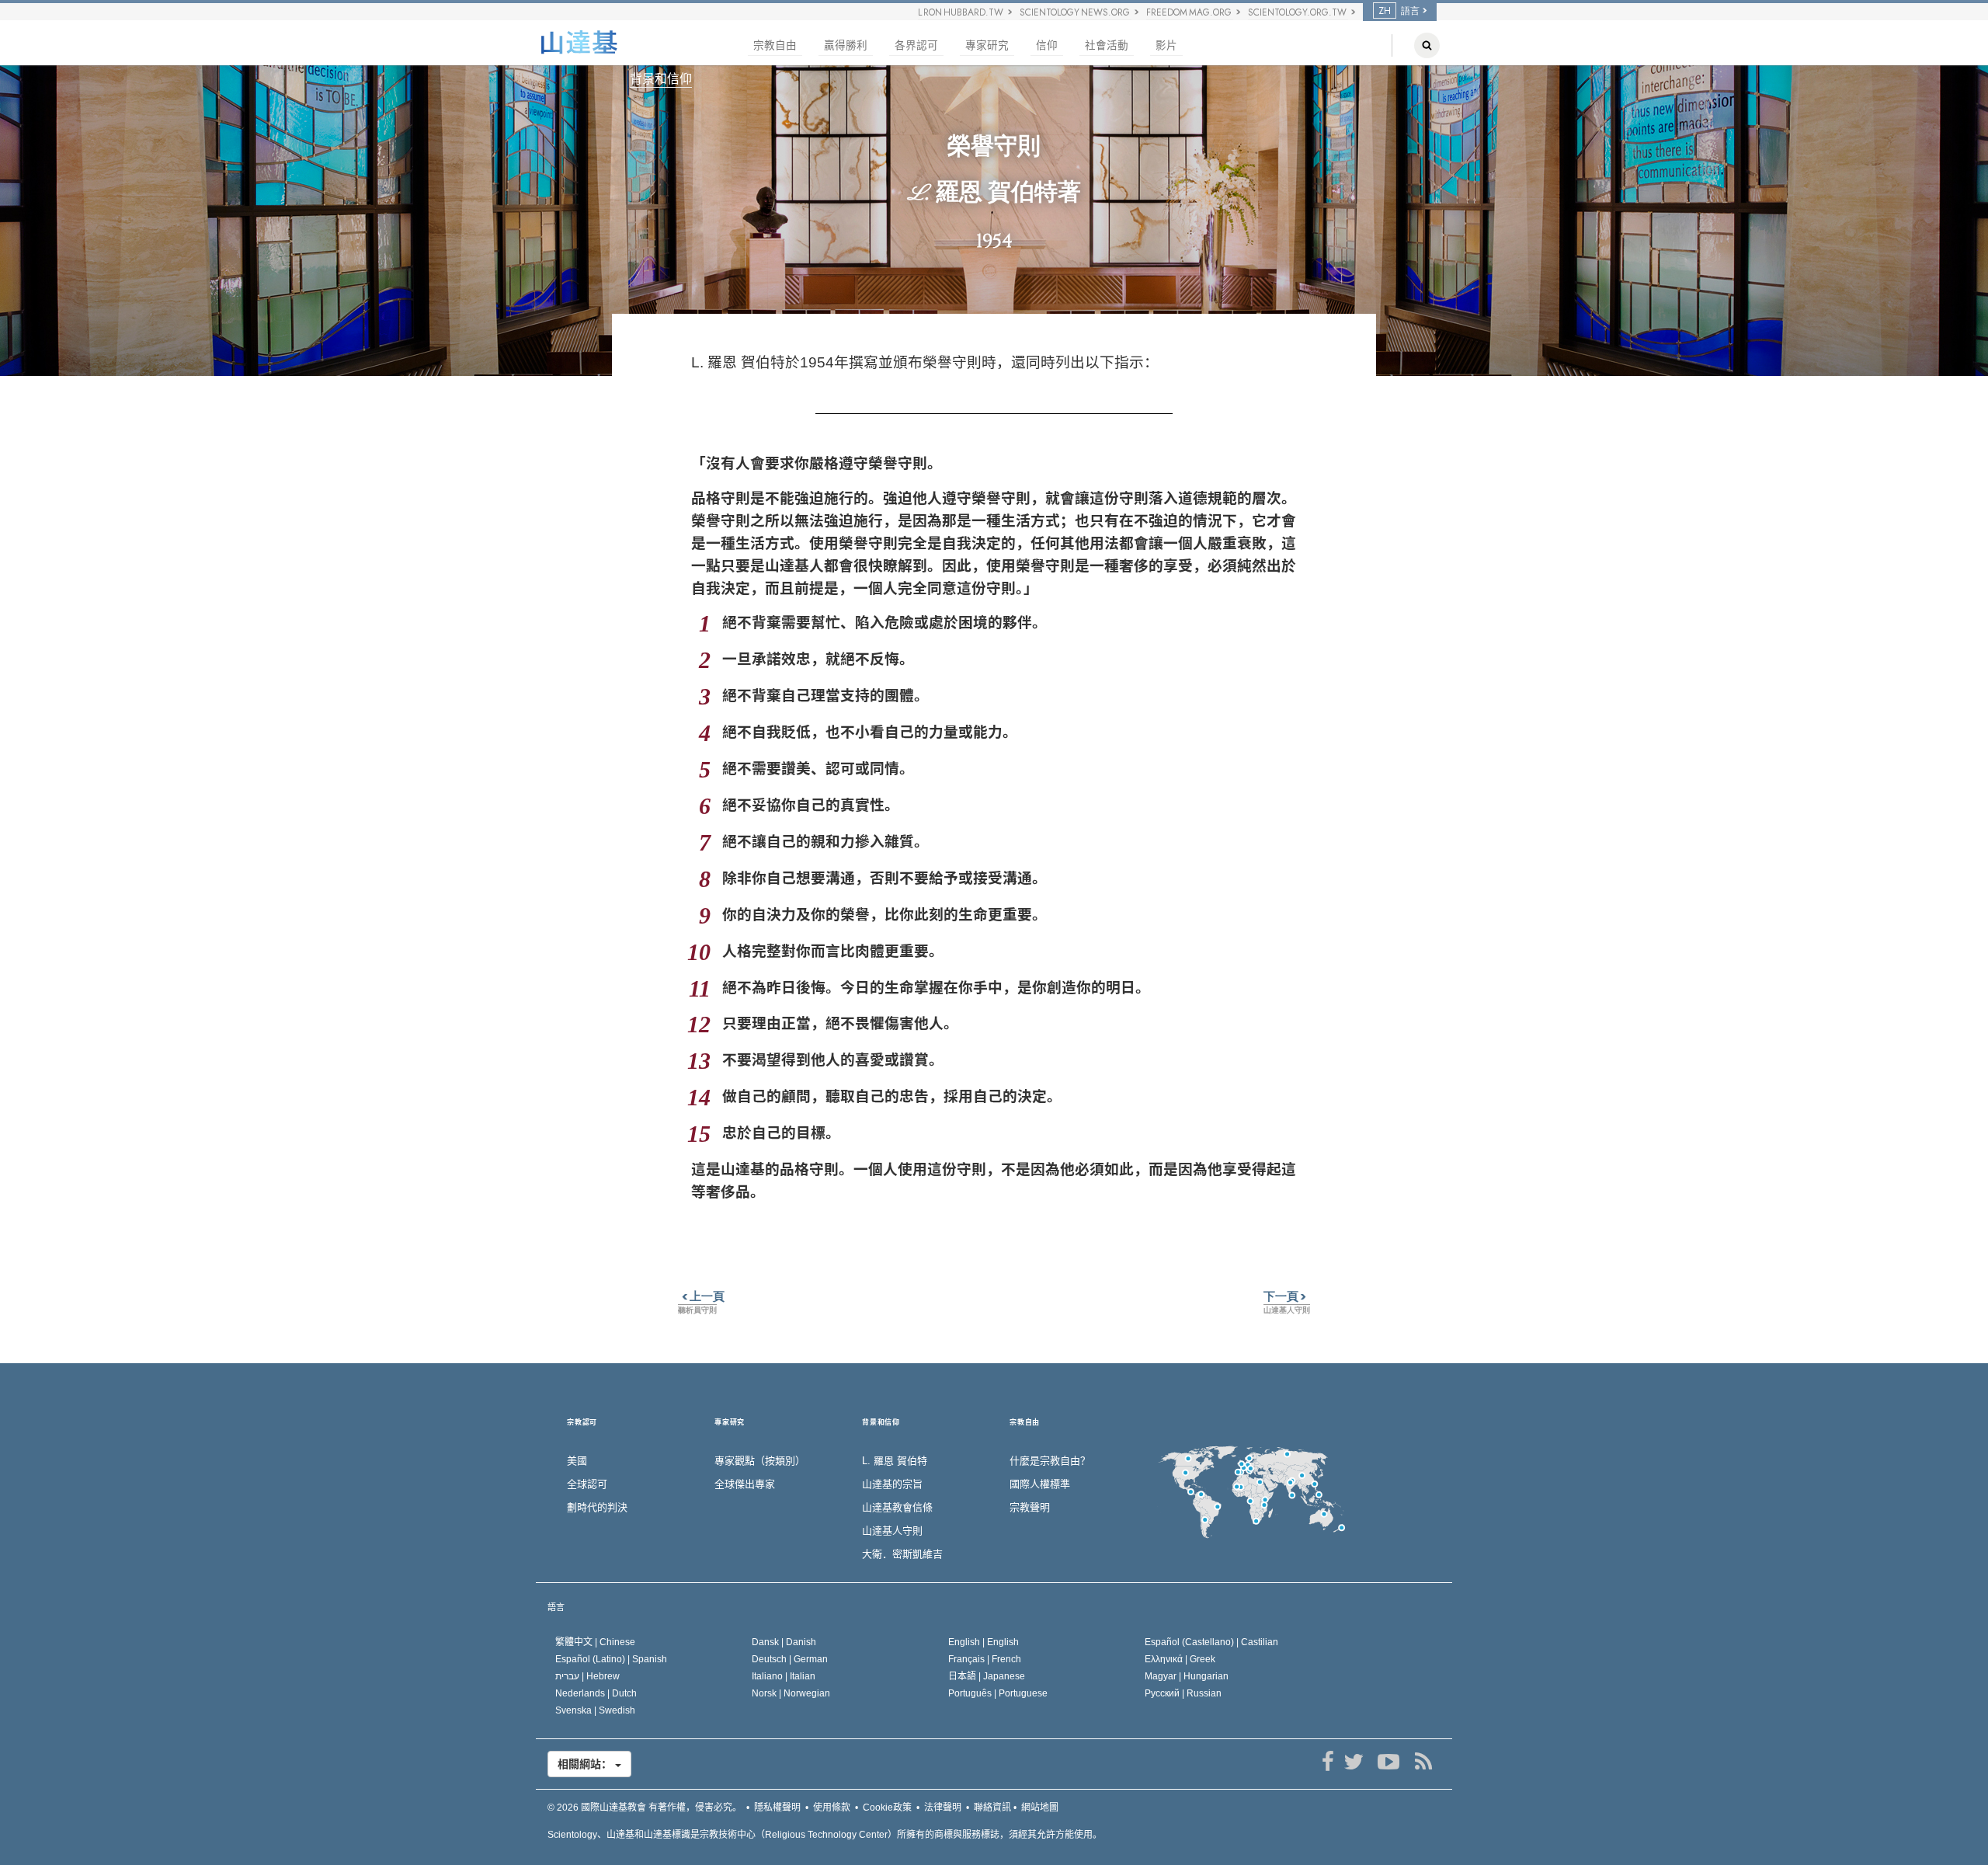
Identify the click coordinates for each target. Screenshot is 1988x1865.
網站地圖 (1040, 1808)
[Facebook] (1328, 1762)
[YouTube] (1388, 1762)
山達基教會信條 (897, 1507)
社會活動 (1107, 45)
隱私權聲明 (777, 1808)
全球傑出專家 (745, 1484)
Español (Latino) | (611, 1659)
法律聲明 (943, 1808)
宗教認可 (582, 1423)
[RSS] (1423, 1762)
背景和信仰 (661, 79)
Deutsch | (790, 1659)
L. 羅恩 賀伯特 (895, 1461)
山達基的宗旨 (892, 1484)
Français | (985, 1659)
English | (984, 1642)
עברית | (587, 1676)
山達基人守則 (892, 1531)
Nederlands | (596, 1693)
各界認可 (916, 45)
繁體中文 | (595, 1642)
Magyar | (1187, 1676)
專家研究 (987, 45)
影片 (1166, 45)
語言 (556, 1607)
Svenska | (595, 1710)
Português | (998, 1693)
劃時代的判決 (597, 1507)
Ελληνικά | (1180, 1659)
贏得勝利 (846, 45)
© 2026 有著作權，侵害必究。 (645, 1808)
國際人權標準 (1040, 1484)
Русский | (1183, 1693)
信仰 (1047, 45)
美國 (577, 1461)
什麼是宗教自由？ (1050, 1461)
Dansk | (784, 1642)
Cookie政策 (887, 1808)
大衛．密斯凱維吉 (902, 1554)
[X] (1353, 1762)
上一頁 (701, 1296)
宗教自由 (775, 45)
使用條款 (832, 1808)
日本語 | (987, 1676)
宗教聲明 (1030, 1507)
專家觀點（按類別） (760, 1461)
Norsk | (791, 1693)
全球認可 (587, 1484)
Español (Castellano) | (1211, 1642)
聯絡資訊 (992, 1808)
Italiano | (784, 1676)
